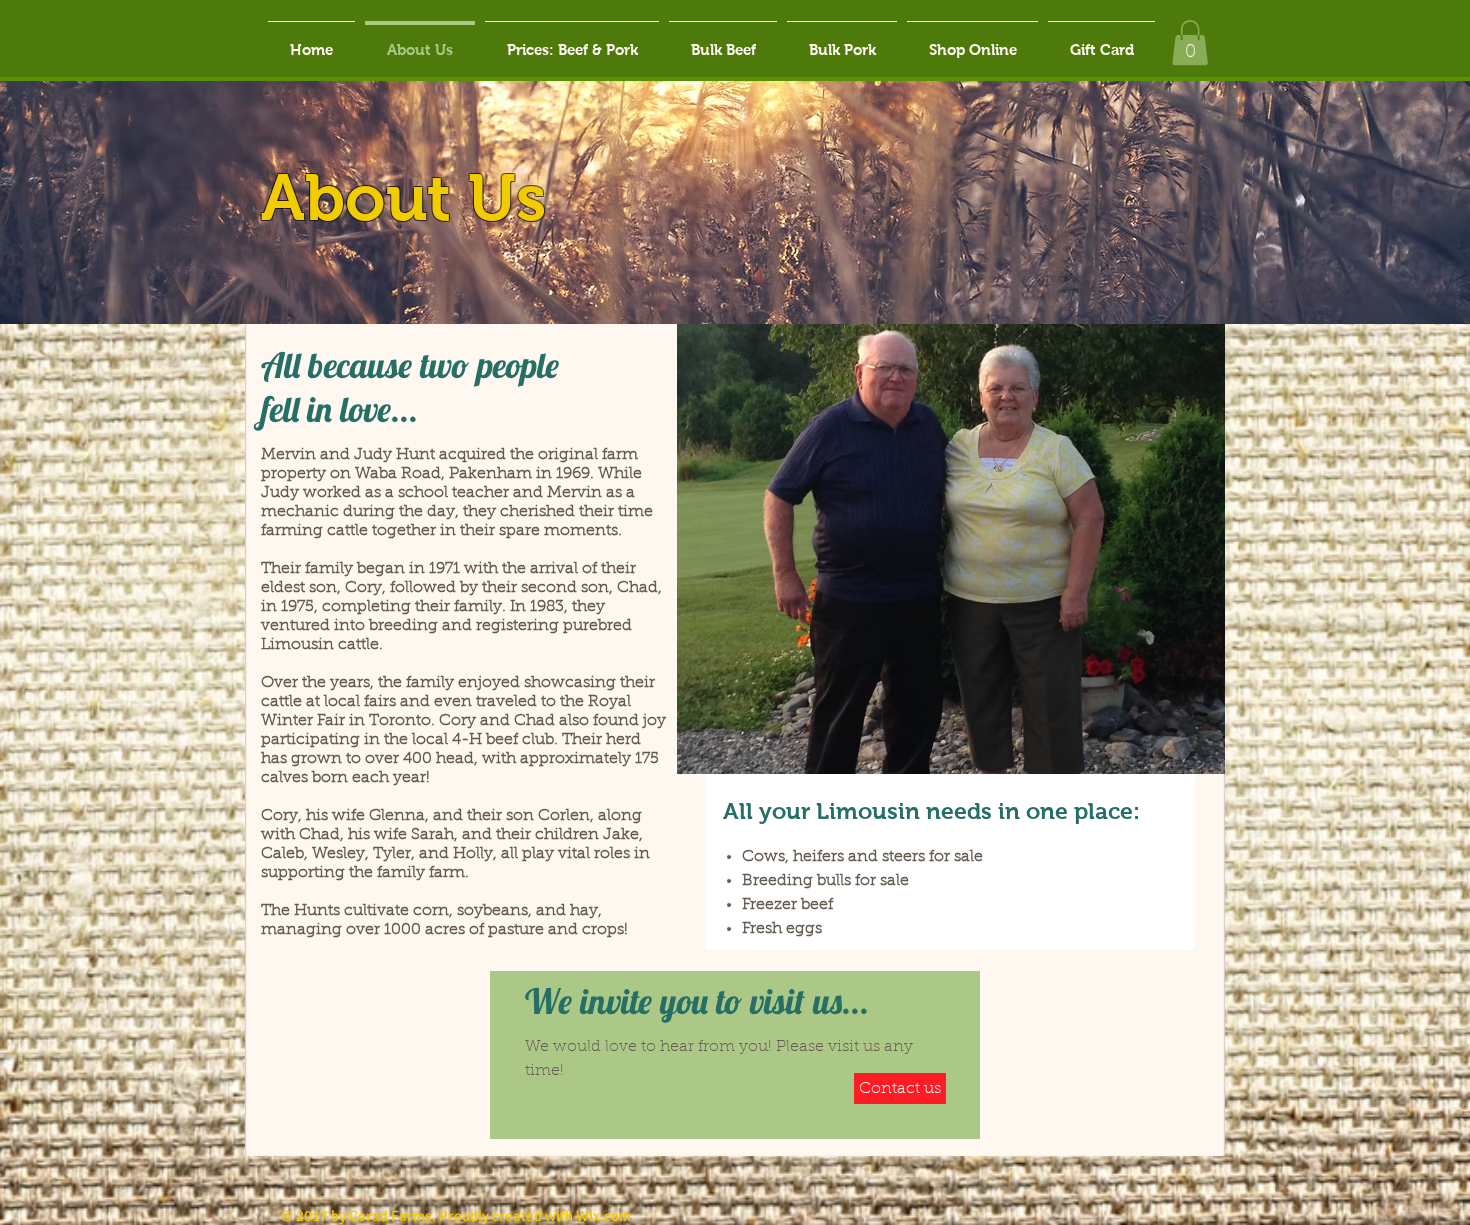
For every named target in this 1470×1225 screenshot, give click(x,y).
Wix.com (603, 1216)
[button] (1190, 42)
